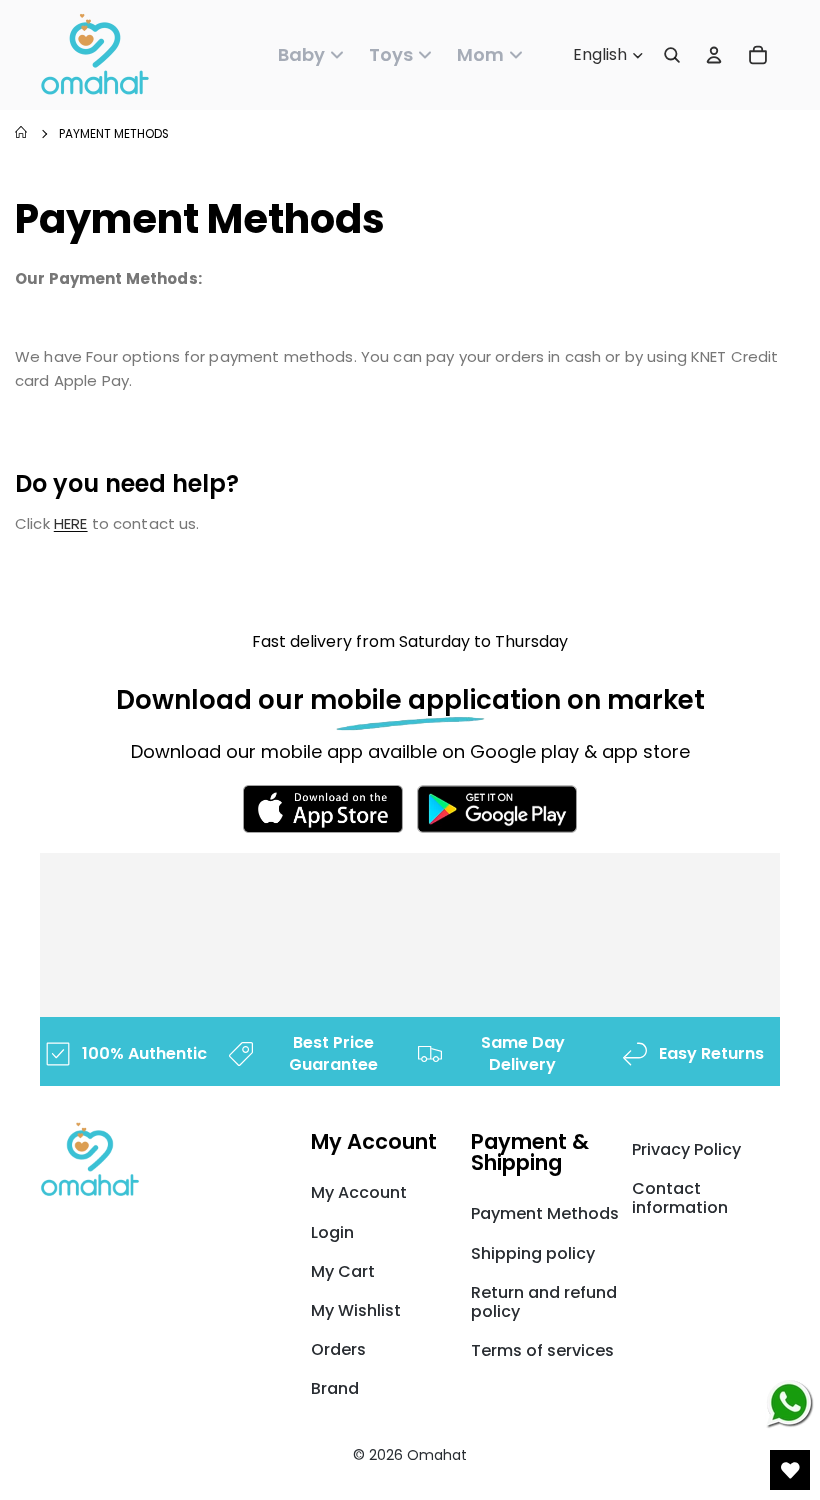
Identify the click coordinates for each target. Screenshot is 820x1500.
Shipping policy (533, 1253)
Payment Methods (114, 134)
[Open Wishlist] (790, 1470)
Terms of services (542, 1350)
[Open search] (672, 55)
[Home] (21, 134)
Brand (335, 1388)
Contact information (680, 1198)
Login (332, 1232)
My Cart (343, 1271)
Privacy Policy (686, 1149)
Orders (338, 1349)
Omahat (437, 1455)
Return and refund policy (544, 1302)
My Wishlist (356, 1310)
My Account (359, 1192)
